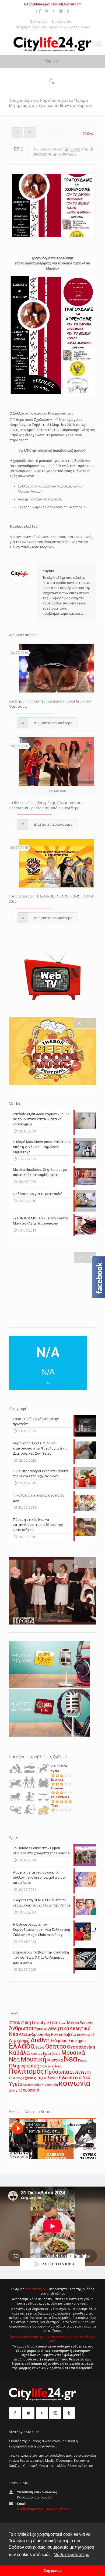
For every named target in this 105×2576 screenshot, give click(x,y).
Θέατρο (56, 2046)
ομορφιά (31, 2090)
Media (73, 2023)
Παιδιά (82, 2061)
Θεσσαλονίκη (81, 2047)
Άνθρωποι (21, 2028)
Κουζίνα (36, 2054)
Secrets (87, 2023)
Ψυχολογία (50, 2085)
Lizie (63, 2023)
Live (54, 2022)
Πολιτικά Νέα (51, 2066)
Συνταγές (15, 2078)
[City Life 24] (52, 44)
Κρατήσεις (52, 2054)
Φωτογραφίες (32, 2085)
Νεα (70, 2059)
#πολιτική (20, 2023)
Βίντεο (57, 2034)
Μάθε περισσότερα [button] (71, 2555)
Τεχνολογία (47, 2078)
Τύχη (55, 1806)
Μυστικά (55, 2060)
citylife (75, 149)
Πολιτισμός (26, 2071)
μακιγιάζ (15, 2090)
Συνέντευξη (80, 2072)
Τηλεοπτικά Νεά (74, 2078)
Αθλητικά (59, 2028)
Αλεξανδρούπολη (34, 2034)
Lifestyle (41, 2023)
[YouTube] (54, 11)
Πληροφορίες (24, 2066)
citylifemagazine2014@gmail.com (55, 4)
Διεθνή (40, 2040)
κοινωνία (75, 2083)
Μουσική (34, 2059)
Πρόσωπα (57, 2072)
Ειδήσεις (59, 2041)
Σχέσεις (29, 2078)
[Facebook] (40, 11)
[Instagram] (61, 11)
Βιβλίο (70, 2035)
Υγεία (55, 1771)
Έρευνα (41, 2029)
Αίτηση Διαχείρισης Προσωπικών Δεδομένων (53, 27)
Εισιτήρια (77, 2041)
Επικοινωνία (62, 21)
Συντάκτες (39, 21)
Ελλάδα (22, 2046)
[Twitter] (47, 11)
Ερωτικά (57, 1780)
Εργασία (57, 1788)
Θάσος (40, 2047)
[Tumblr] (68, 11)
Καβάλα (19, 2053)
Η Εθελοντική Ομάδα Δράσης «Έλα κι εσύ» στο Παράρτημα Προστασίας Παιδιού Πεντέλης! (46, 805)
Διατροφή (19, 2040)
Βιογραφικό (86, 2035)
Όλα (90, 134)
